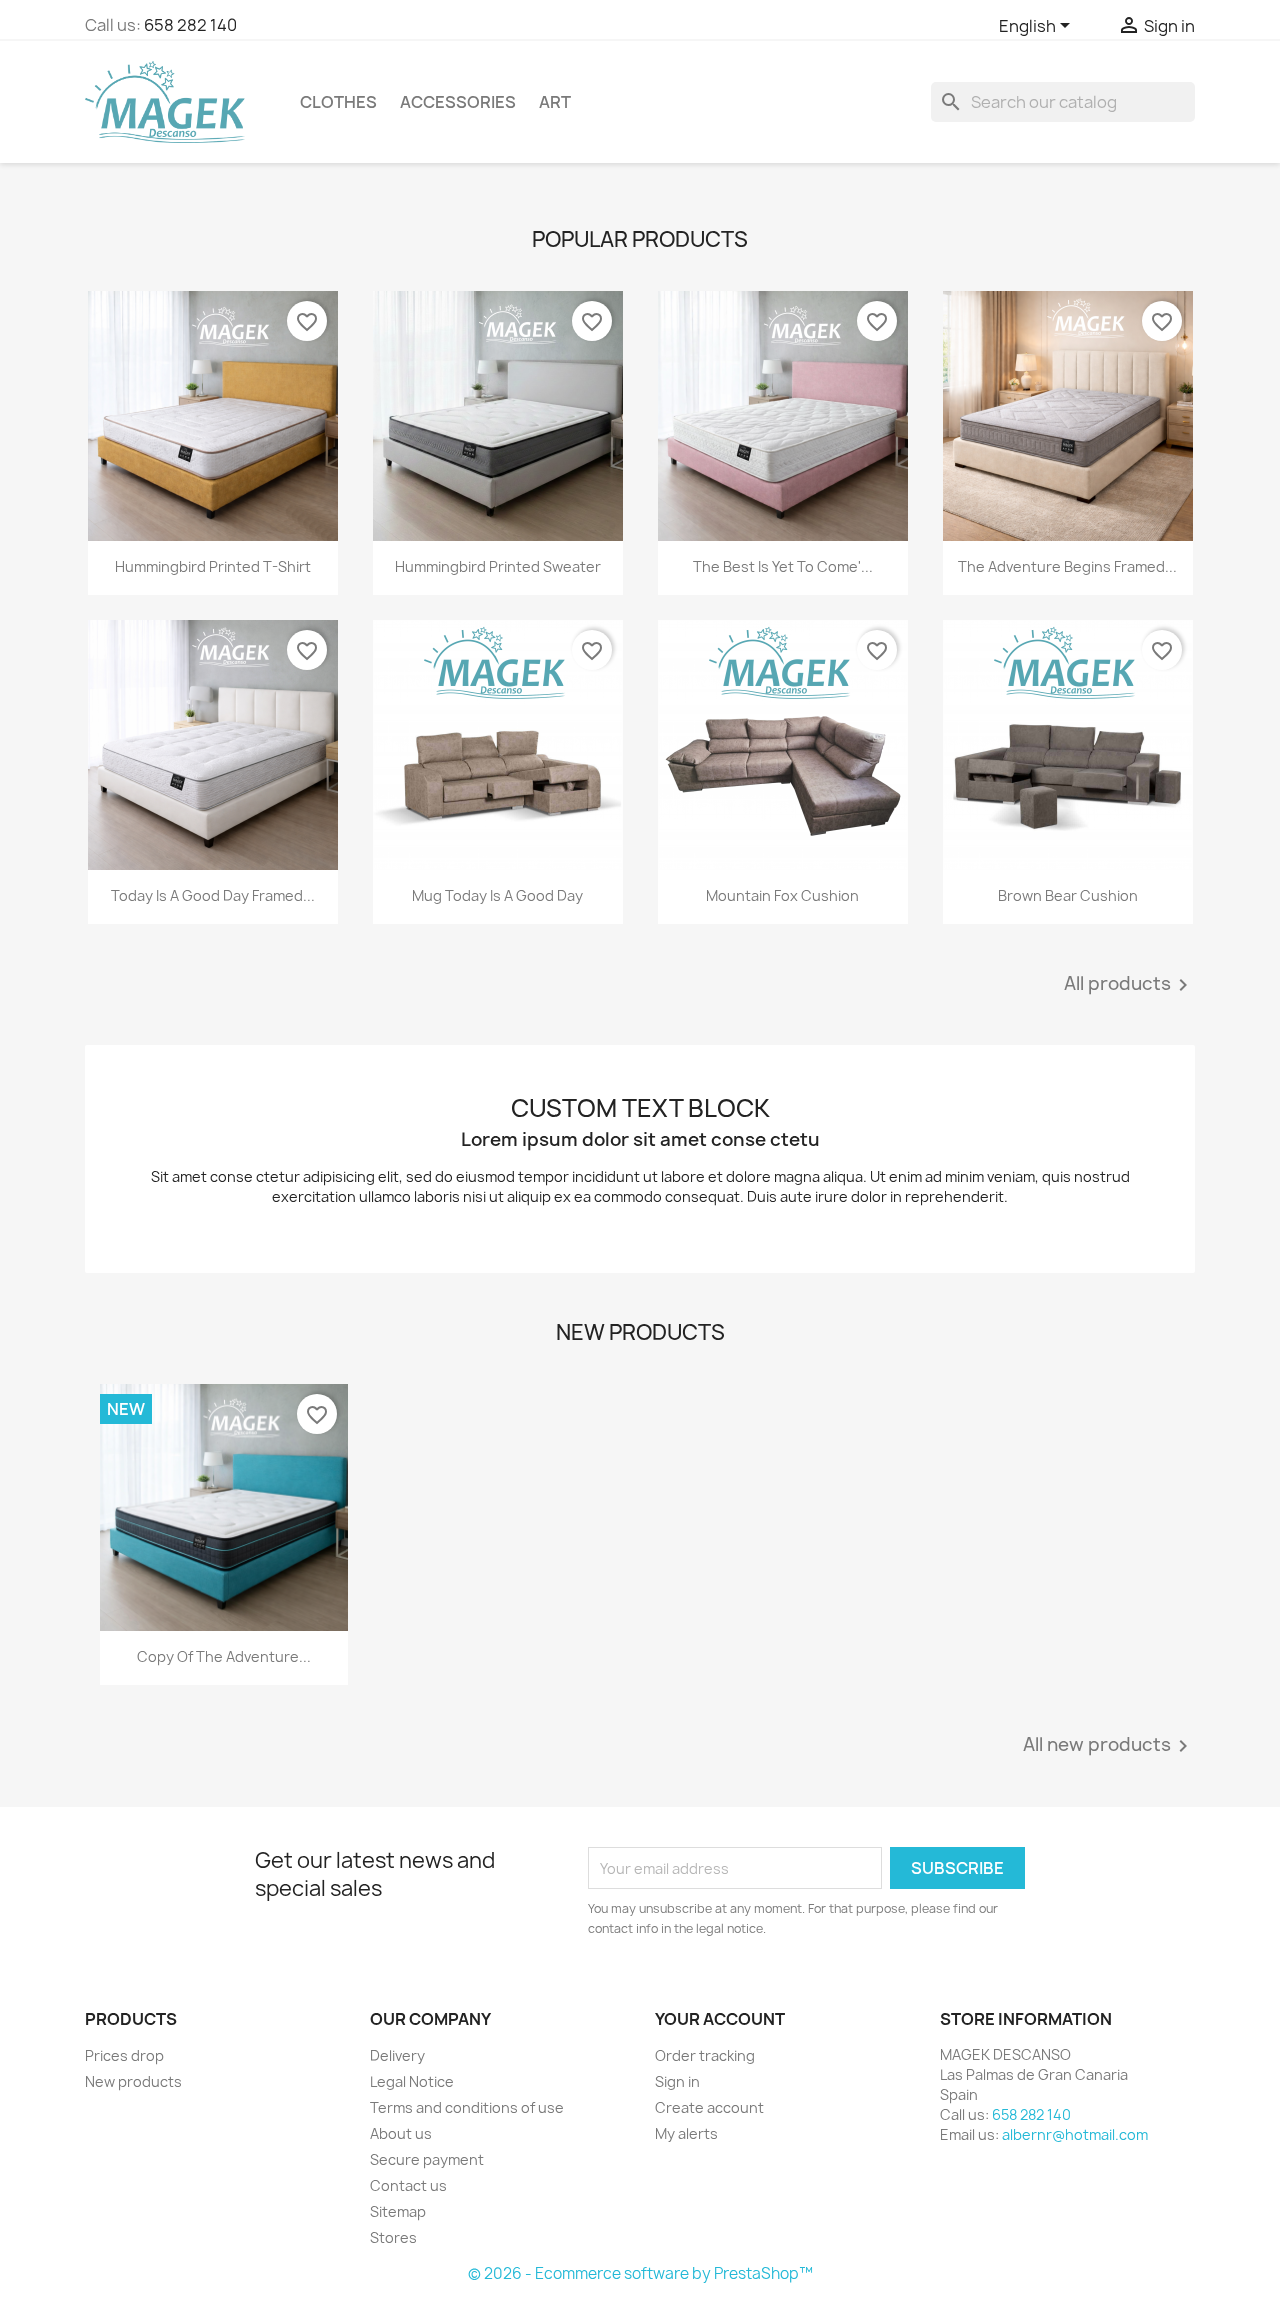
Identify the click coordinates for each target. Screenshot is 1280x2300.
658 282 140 (190, 25)
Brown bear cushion (1068, 895)
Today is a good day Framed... (213, 895)
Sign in (677, 2081)
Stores (393, 2237)
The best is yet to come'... (783, 566)
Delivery (397, 2055)
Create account (709, 2107)
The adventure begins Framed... (1067, 566)
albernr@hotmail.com (1075, 2134)
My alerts (686, 2133)
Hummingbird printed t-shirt (213, 566)
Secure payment (427, 2159)
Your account (720, 2019)
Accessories (458, 102)
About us (401, 2133)
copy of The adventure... (224, 1656)
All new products (1109, 1746)
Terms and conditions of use (467, 2107)
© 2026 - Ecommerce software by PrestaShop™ (640, 2273)
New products (133, 2081)
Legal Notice (412, 2081)
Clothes (338, 102)
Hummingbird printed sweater (498, 566)
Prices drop (124, 2055)
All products (1129, 985)
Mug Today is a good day (497, 895)
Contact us (408, 2185)
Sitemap (398, 2211)
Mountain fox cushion (782, 895)
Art (555, 102)
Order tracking (705, 2055)
